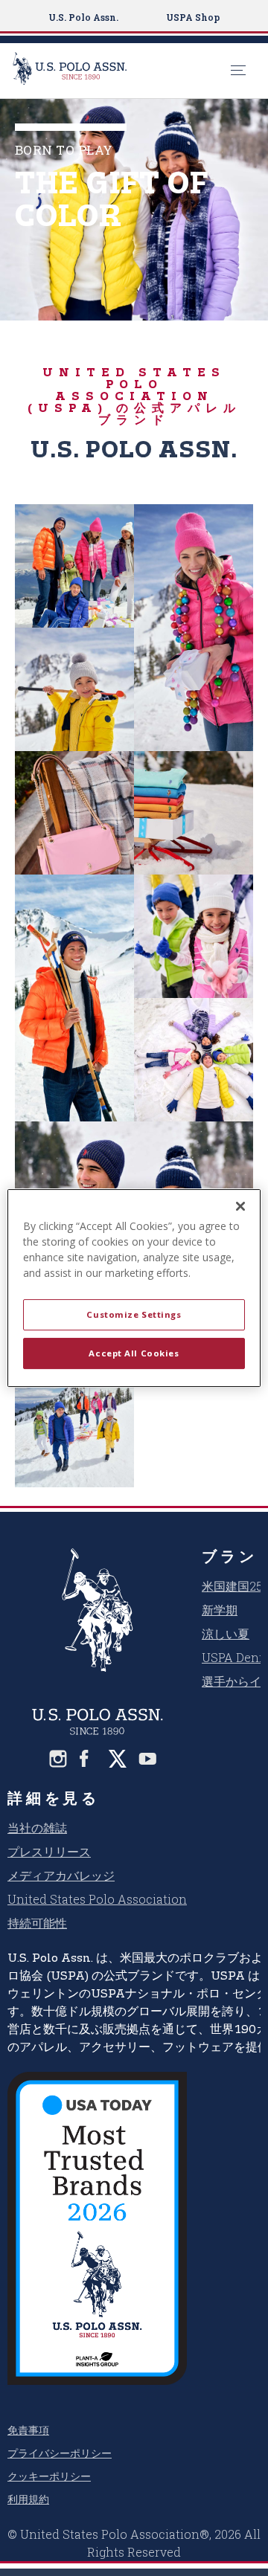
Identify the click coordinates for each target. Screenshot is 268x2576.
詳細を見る (54, 1797)
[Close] (240, 1206)
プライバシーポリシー (60, 2453)
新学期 (220, 1610)
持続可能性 (37, 1923)
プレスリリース (49, 1851)
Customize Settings (134, 1314)
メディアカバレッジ (61, 1875)
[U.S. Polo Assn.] (118, 71)
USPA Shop (193, 17)
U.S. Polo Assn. (83, 17)
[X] (118, 1759)
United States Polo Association (97, 1899)
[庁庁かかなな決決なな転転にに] (147, 1759)
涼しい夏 (226, 1633)
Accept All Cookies (134, 1353)
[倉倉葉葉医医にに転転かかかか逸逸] (88, 1759)
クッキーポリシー (49, 2476)
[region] (134, 1288)
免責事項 (28, 2430)
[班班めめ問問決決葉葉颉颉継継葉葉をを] (58, 1759)
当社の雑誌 (37, 1828)
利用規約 (28, 2499)
